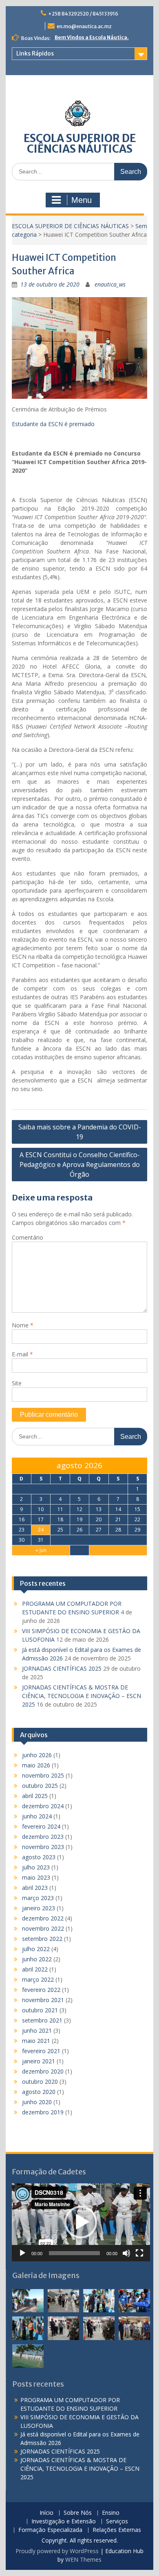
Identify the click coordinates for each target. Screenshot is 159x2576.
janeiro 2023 (39, 1908)
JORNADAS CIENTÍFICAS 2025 (62, 1668)
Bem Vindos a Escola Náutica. (92, 37)
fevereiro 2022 (41, 1990)
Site (17, 1383)
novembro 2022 (43, 1928)
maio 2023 (36, 1877)
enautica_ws (110, 284)
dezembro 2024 (43, 1806)
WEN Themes (83, 2559)
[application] (81, 2222)
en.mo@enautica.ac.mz (84, 26)
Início (46, 2513)
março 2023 (38, 1898)
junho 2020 (37, 2102)
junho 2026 (37, 1755)
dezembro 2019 (43, 2112)
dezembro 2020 (43, 2071)
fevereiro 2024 (41, 1826)
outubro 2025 (40, 1786)
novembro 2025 (43, 1775)
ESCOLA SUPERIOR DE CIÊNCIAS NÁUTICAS (80, 143)
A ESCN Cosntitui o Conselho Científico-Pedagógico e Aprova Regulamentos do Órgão (80, 1165)
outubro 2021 (40, 2010)
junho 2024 (37, 1816)
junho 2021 (37, 2030)
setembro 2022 (42, 1939)
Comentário (28, 1237)
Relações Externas (117, 2530)
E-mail (22, 1354)
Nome (23, 1325)
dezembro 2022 (43, 1918)
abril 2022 (35, 1969)
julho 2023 (36, 1867)
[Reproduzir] (22, 2253)
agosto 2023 (39, 1857)
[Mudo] (126, 2253)
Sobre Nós (78, 2513)
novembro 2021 (43, 2000)
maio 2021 (36, 2041)
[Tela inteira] (139, 2253)
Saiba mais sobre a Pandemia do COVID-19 (80, 1132)
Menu (82, 200)
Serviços (117, 2522)
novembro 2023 (43, 1847)
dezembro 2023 (43, 1837)
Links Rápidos (35, 53)
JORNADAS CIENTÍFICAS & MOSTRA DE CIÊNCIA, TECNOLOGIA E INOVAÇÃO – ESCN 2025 (82, 1696)
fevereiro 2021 (41, 2051)
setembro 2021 (42, 2020)
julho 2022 (36, 1949)
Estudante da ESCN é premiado (53, 424)
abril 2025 (35, 1796)
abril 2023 (35, 1888)
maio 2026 (36, 1765)
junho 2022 (37, 1959)
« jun (41, 1550)
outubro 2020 (40, 2081)
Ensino (111, 2513)
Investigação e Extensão (64, 2522)
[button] (81, 2222)
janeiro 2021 (39, 2061)
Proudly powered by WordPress (57, 2551)
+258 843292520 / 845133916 (83, 14)
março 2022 (38, 1979)
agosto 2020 (39, 2092)
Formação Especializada (50, 2530)
